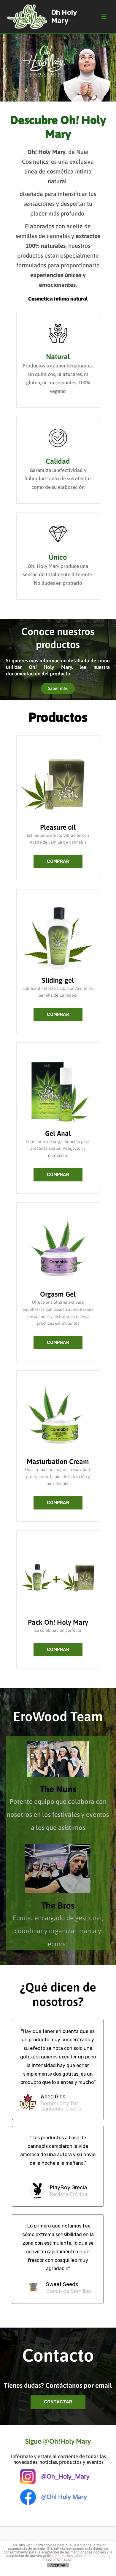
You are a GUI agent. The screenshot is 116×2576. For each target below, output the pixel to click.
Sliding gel (58, 980)
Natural (58, 357)
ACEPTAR (58, 2565)
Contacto (58, 2355)
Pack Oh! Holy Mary (58, 1622)
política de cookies (58, 2556)
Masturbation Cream (58, 1462)
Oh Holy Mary (64, 17)
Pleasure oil (58, 827)
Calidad (58, 461)
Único (58, 557)
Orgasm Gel (58, 1294)
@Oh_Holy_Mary (65, 2477)
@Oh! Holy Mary (64, 2497)
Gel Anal (58, 1133)
